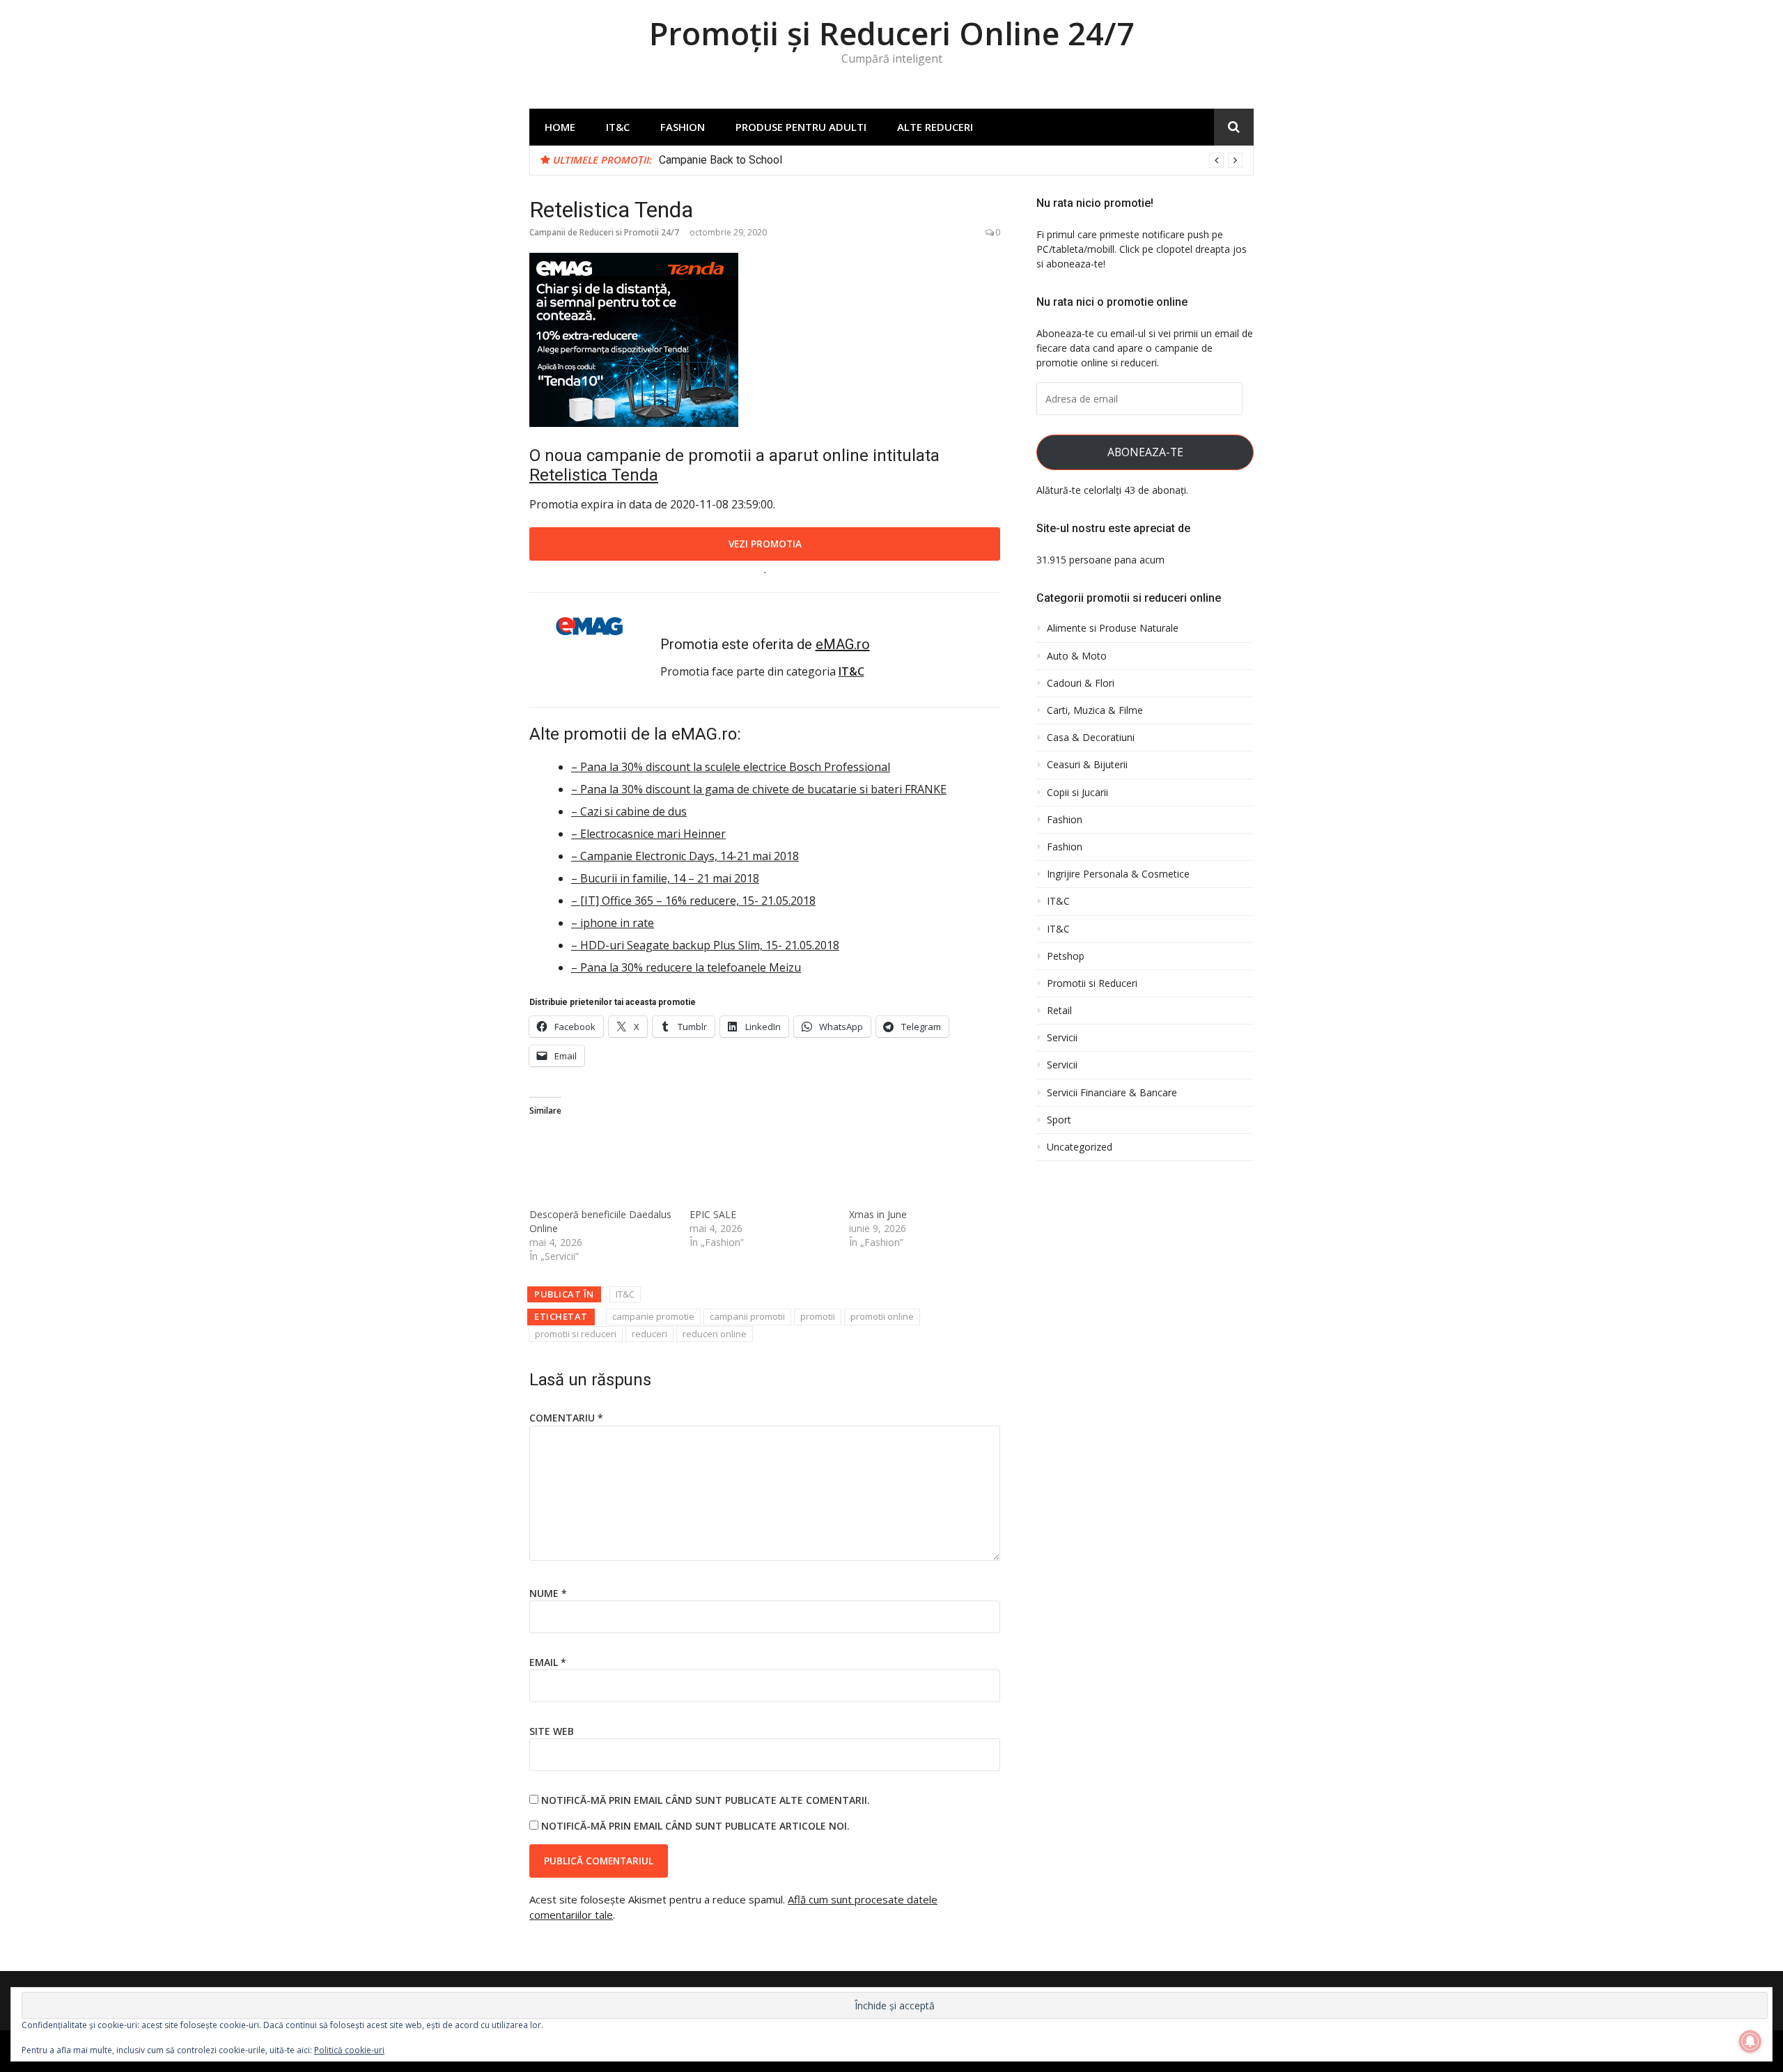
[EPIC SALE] (763, 1166)
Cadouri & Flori (1081, 683)
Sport (1059, 1120)
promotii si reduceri (576, 1334)
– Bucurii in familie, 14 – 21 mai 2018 (665, 878)
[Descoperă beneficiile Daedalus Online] (602, 1166)
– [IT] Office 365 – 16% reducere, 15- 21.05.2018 (693, 901)
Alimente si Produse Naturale (1113, 628)
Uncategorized (1080, 1147)
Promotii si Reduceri (1092, 983)
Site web (552, 1731)
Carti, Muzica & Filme (1095, 710)
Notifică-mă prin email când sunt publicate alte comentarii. (706, 1800)
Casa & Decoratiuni (1091, 738)
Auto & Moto (1077, 656)
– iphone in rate (613, 923)
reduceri (649, 1334)
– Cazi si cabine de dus (629, 811)
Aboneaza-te (1145, 452)
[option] (951, 160)
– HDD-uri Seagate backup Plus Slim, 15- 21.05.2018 (705, 945)
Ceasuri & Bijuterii (1087, 765)
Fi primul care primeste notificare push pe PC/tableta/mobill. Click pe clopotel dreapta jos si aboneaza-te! (1142, 249)
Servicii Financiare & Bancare (1112, 1093)
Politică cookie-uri (349, 2050)
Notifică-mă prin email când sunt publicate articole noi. (695, 1826)
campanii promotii (747, 1316)
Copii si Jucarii (1077, 793)
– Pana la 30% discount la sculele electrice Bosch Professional (731, 767)
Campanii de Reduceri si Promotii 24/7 (604, 232)
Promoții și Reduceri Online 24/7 (892, 33)
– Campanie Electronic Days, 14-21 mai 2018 (685, 856)
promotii (818, 1316)
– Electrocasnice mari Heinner (648, 834)
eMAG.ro (843, 644)
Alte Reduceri (935, 127)
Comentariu (566, 1418)
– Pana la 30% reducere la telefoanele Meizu (686, 967)
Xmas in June (878, 1214)
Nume (548, 1593)
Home (560, 127)
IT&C (618, 127)
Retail (1059, 1011)
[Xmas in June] (922, 1166)
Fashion (683, 127)
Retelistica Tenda (594, 475)
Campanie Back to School (721, 160)
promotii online (882, 1316)
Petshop (1066, 956)
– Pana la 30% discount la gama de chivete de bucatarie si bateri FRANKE (759, 789)
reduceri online (715, 1334)
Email (548, 1662)
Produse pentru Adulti (801, 127)
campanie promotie (653, 1316)
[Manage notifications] (1750, 2041)
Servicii (1062, 1038)
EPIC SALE (713, 1214)
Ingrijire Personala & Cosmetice (1118, 874)
